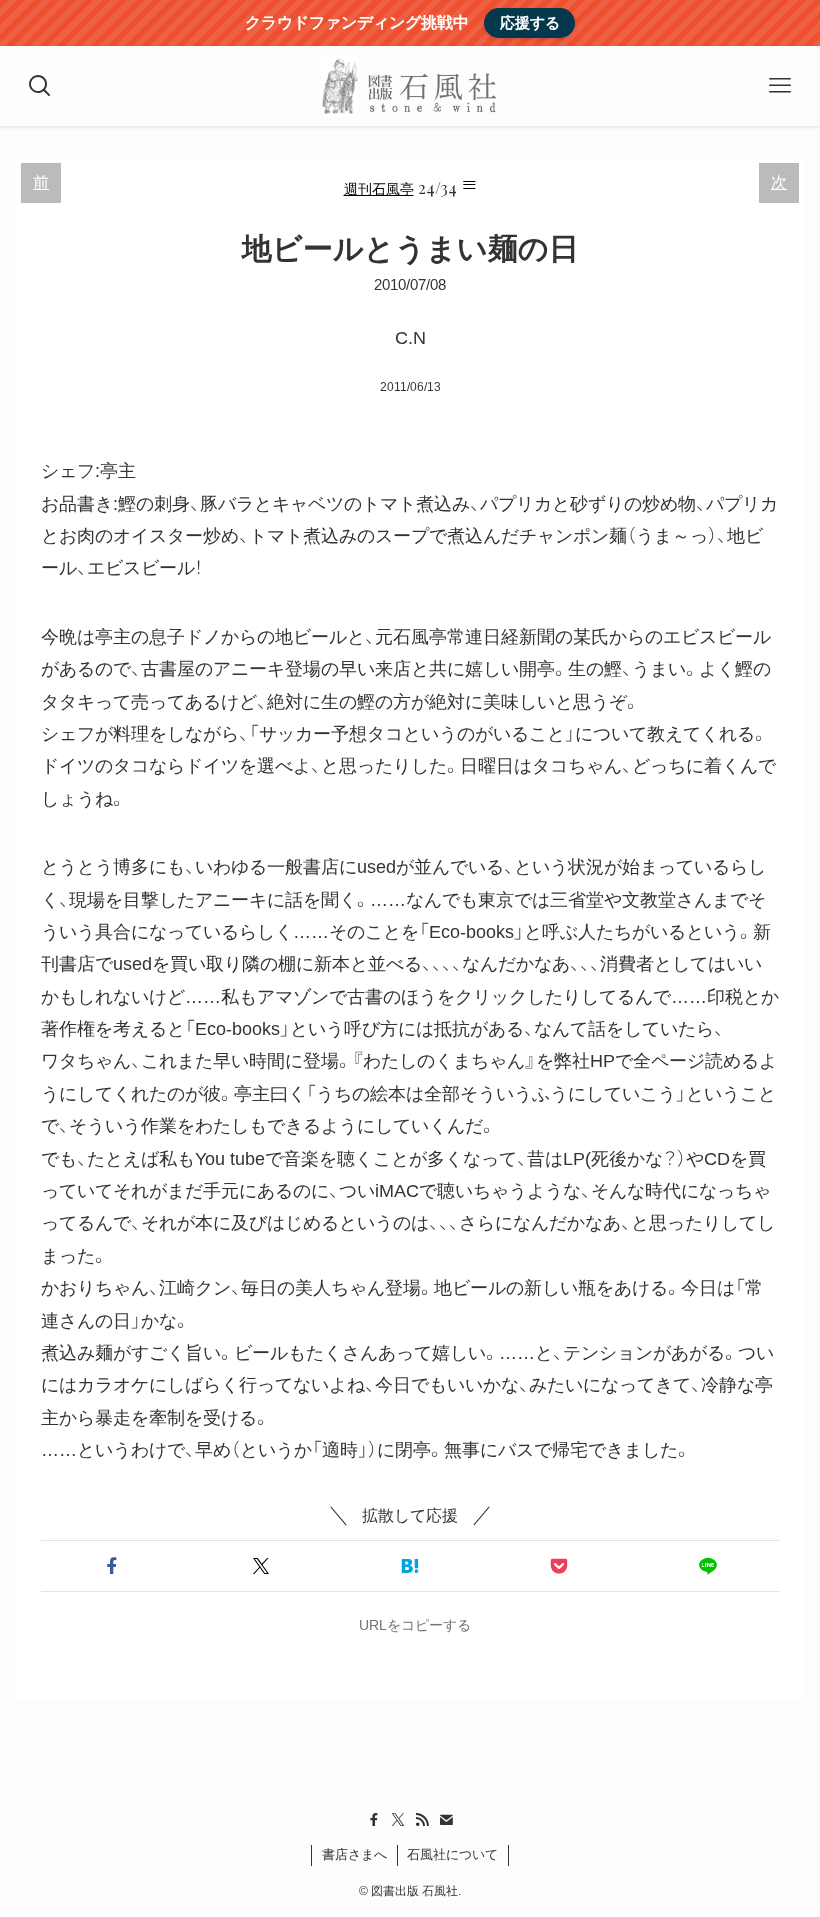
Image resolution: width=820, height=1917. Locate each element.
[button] (111, 1566)
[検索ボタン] (40, 86)
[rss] (422, 1820)
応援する (530, 22)
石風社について (452, 1854)
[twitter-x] (398, 1820)
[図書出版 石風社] (409, 86)
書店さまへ (354, 1854)
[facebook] (374, 1820)
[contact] (446, 1820)
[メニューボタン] (780, 86)
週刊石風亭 (379, 188)
